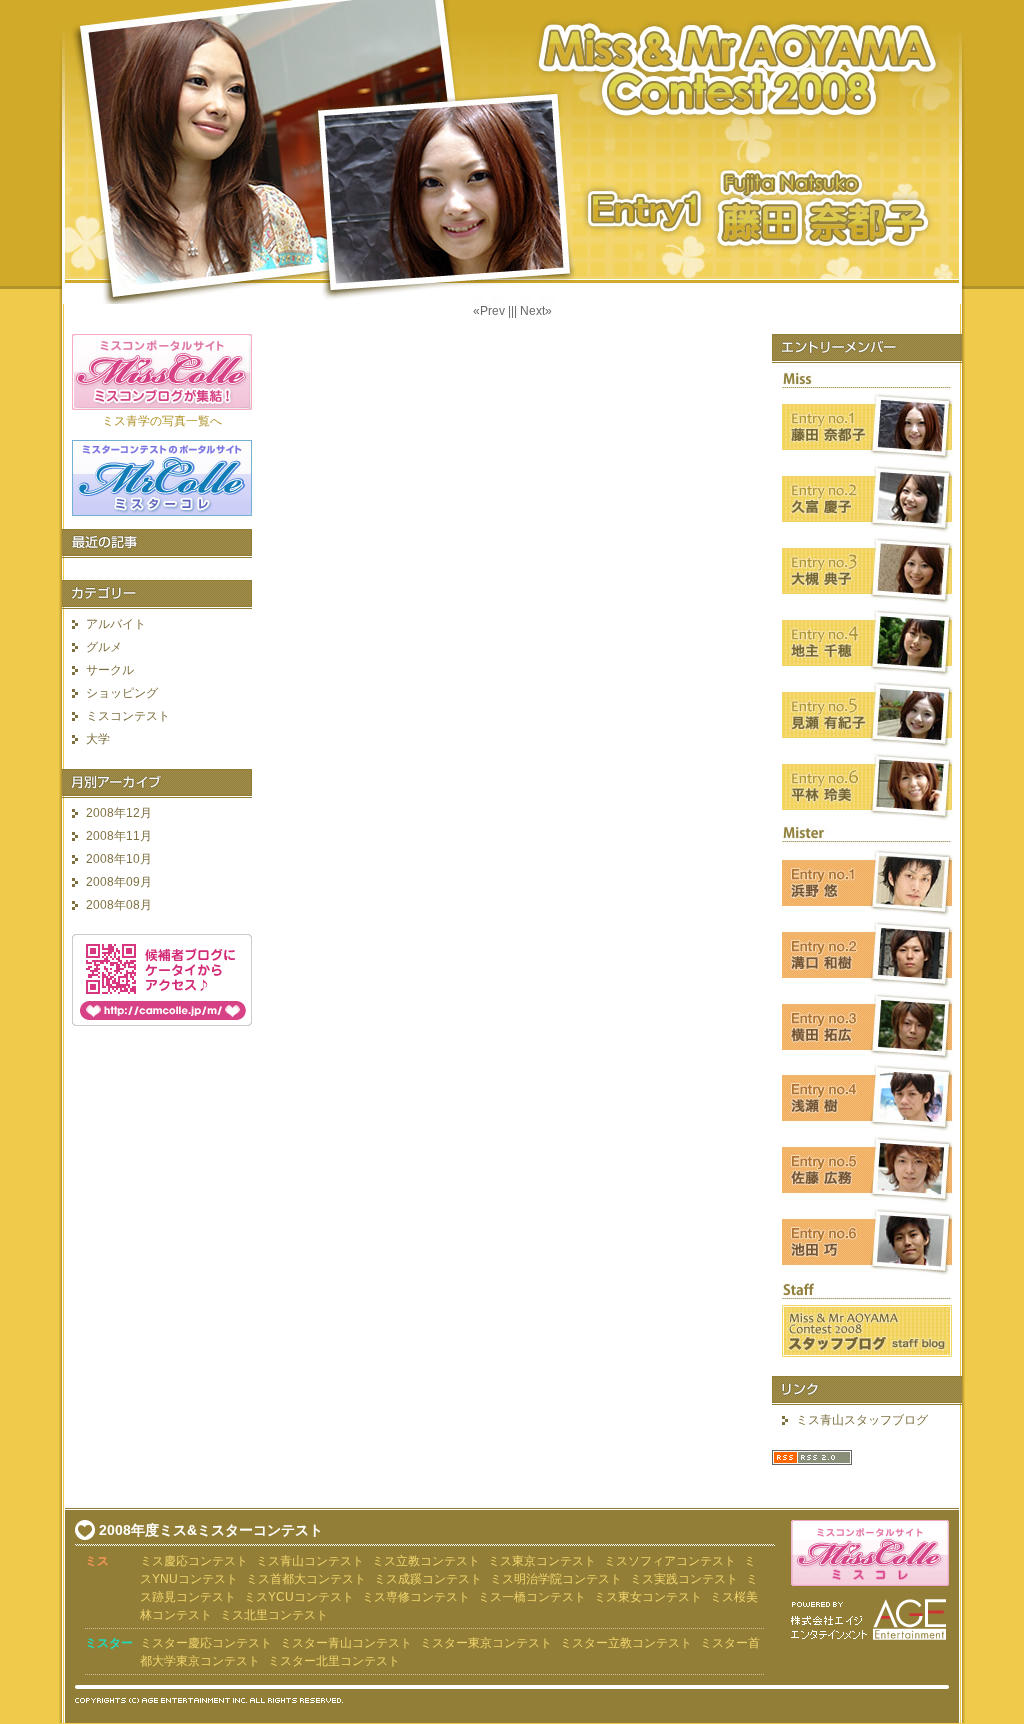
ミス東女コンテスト (648, 1597)
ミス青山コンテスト (310, 1561)
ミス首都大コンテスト (306, 1579)
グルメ (104, 647)
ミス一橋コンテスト (532, 1597)
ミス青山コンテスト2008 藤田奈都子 (512, 152)
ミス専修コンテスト (416, 1597)
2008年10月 (119, 859)
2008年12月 (119, 813)
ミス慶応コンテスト (194, 1561)
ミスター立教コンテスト (626, 1643)
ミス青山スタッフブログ (862, 1420)
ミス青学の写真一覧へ (162, 421)
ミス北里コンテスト (274, 1615)
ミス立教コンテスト (426, 1561)
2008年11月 (119, 836)
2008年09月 (119, 882)
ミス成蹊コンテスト (428, 1579)
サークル (110, 670)
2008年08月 (119, 905)
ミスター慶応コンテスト (206, 1643)
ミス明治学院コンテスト (556, 1579)
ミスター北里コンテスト (334, 1661)
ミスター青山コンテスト (346, 1643)
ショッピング (122, 693)
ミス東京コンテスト (542, 1561)
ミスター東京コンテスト (486, 1643)
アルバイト (116, 624)
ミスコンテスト (128, 716)
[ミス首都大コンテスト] (372, 1579)
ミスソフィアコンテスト (670, 1561)
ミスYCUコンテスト (299, 1597)
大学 (98, 739)
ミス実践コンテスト (684, 1579)
